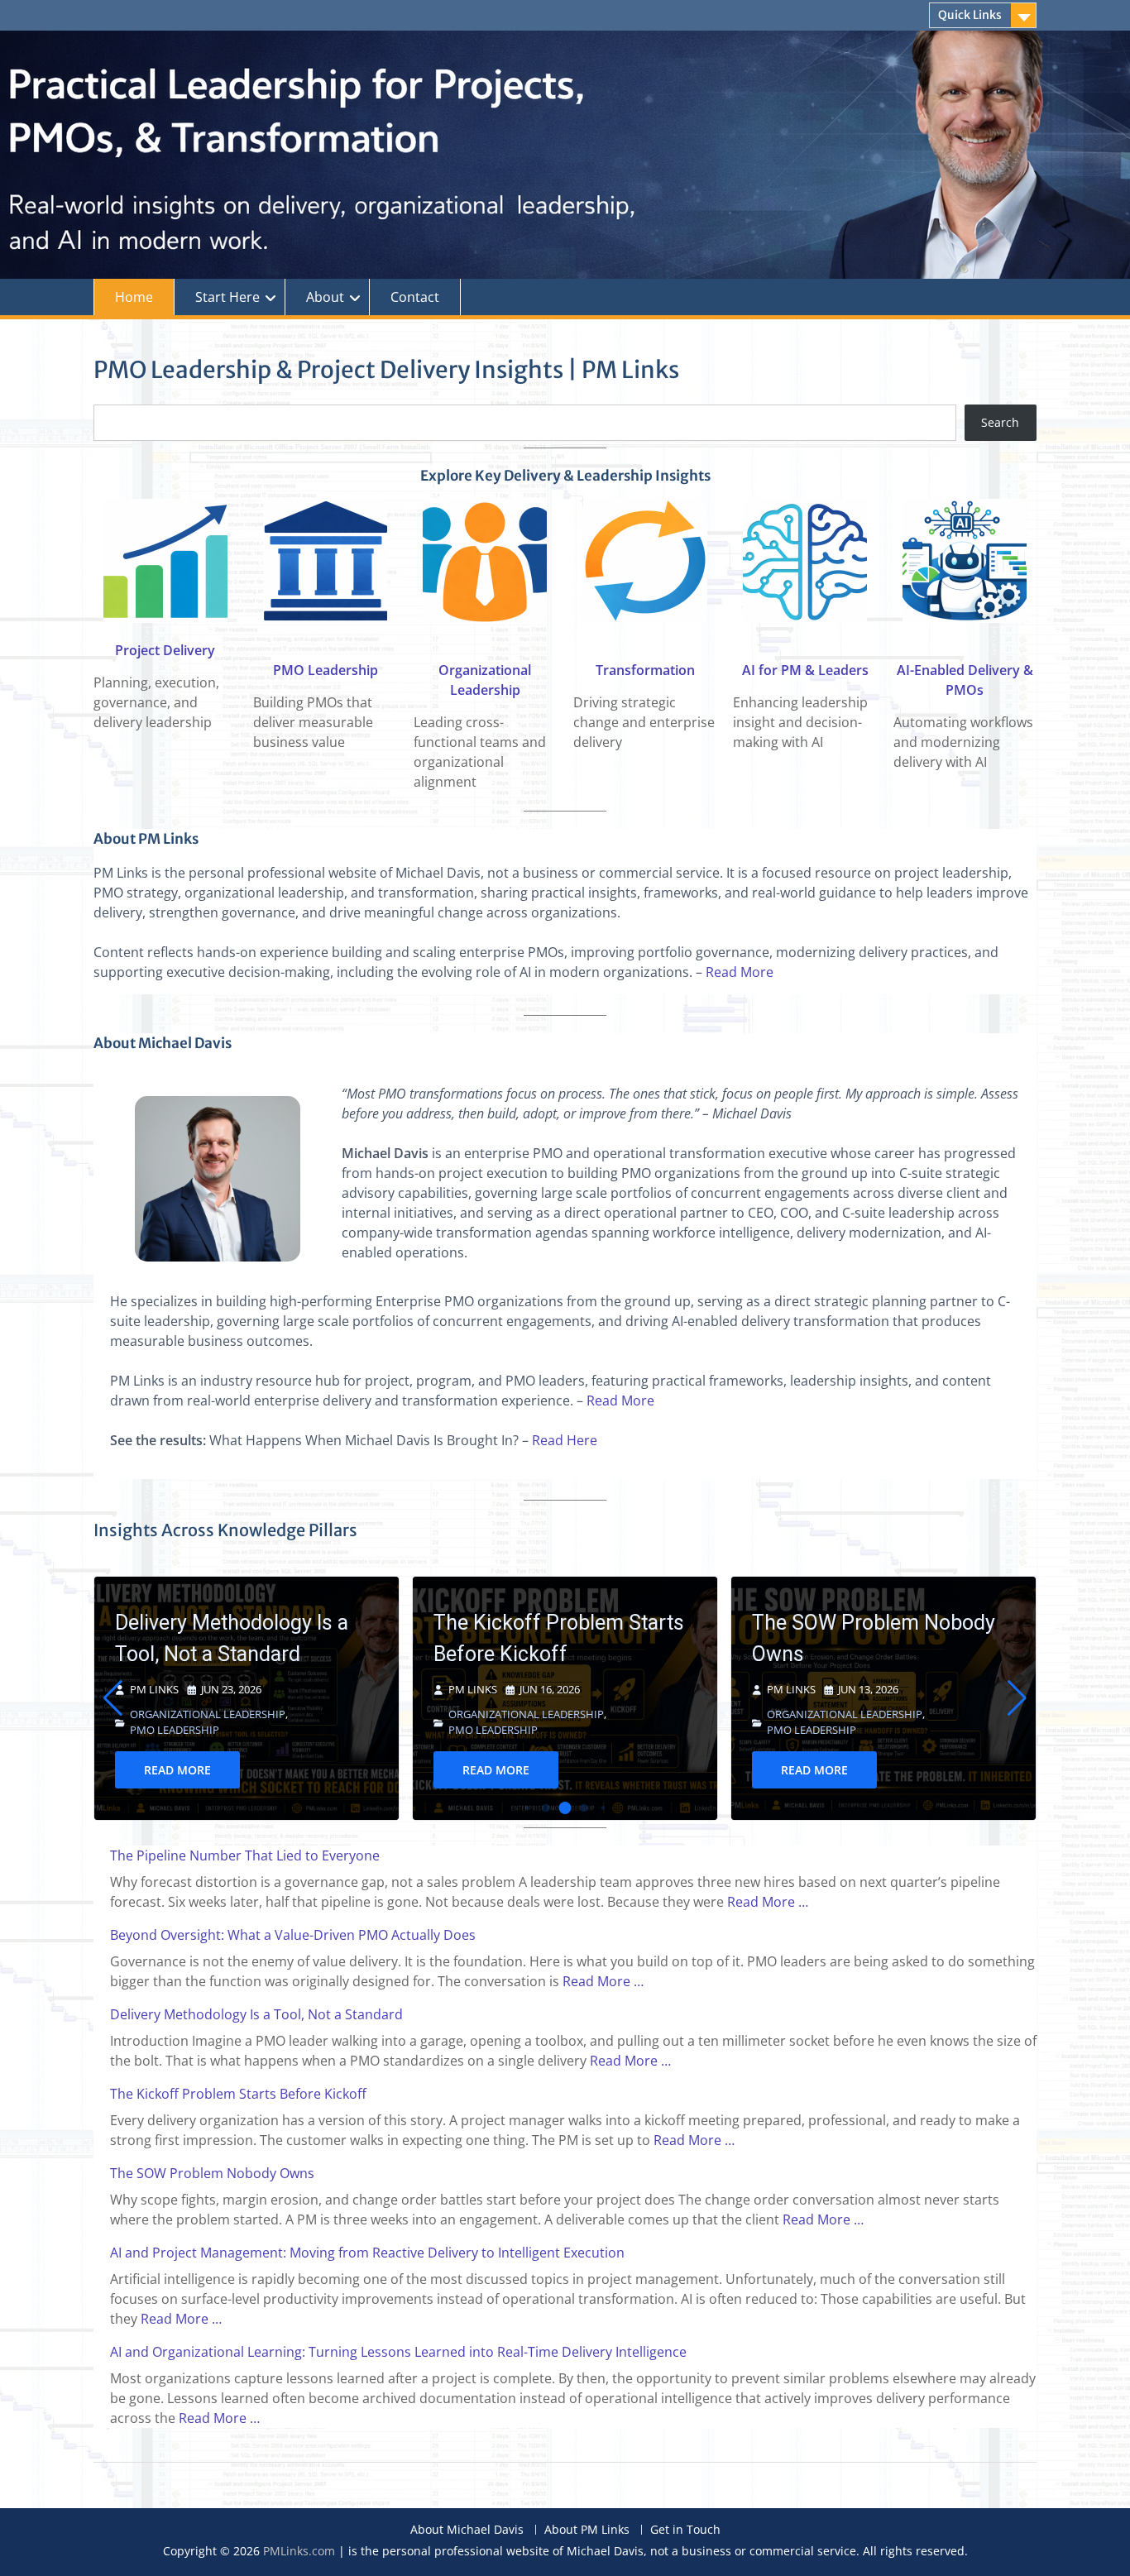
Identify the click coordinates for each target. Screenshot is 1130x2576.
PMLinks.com (299, 2551)
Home (134, 297)
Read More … (768, 1902)
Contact (415, 297)
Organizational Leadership (208, 1714)
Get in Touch (685, 2530)
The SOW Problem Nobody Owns (555, 1638)
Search (1000, 422)
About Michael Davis (467, 2530)
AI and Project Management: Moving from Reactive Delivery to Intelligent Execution (367, 2253)
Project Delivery (165, 650)
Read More (740, 972)
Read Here (565, 1440)
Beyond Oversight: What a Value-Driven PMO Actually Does (293, 1935)
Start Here (227, 297)
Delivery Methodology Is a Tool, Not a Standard (256, 2014)
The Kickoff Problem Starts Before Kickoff (240, 1638)
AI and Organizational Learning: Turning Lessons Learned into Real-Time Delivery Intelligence (398, 2352)
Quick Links (970, 15)
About (325, 297)
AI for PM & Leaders (805, 670)
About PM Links (587, 2530)
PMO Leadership (326, 670)
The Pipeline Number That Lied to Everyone (871, 1647)
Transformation (645, 670)
